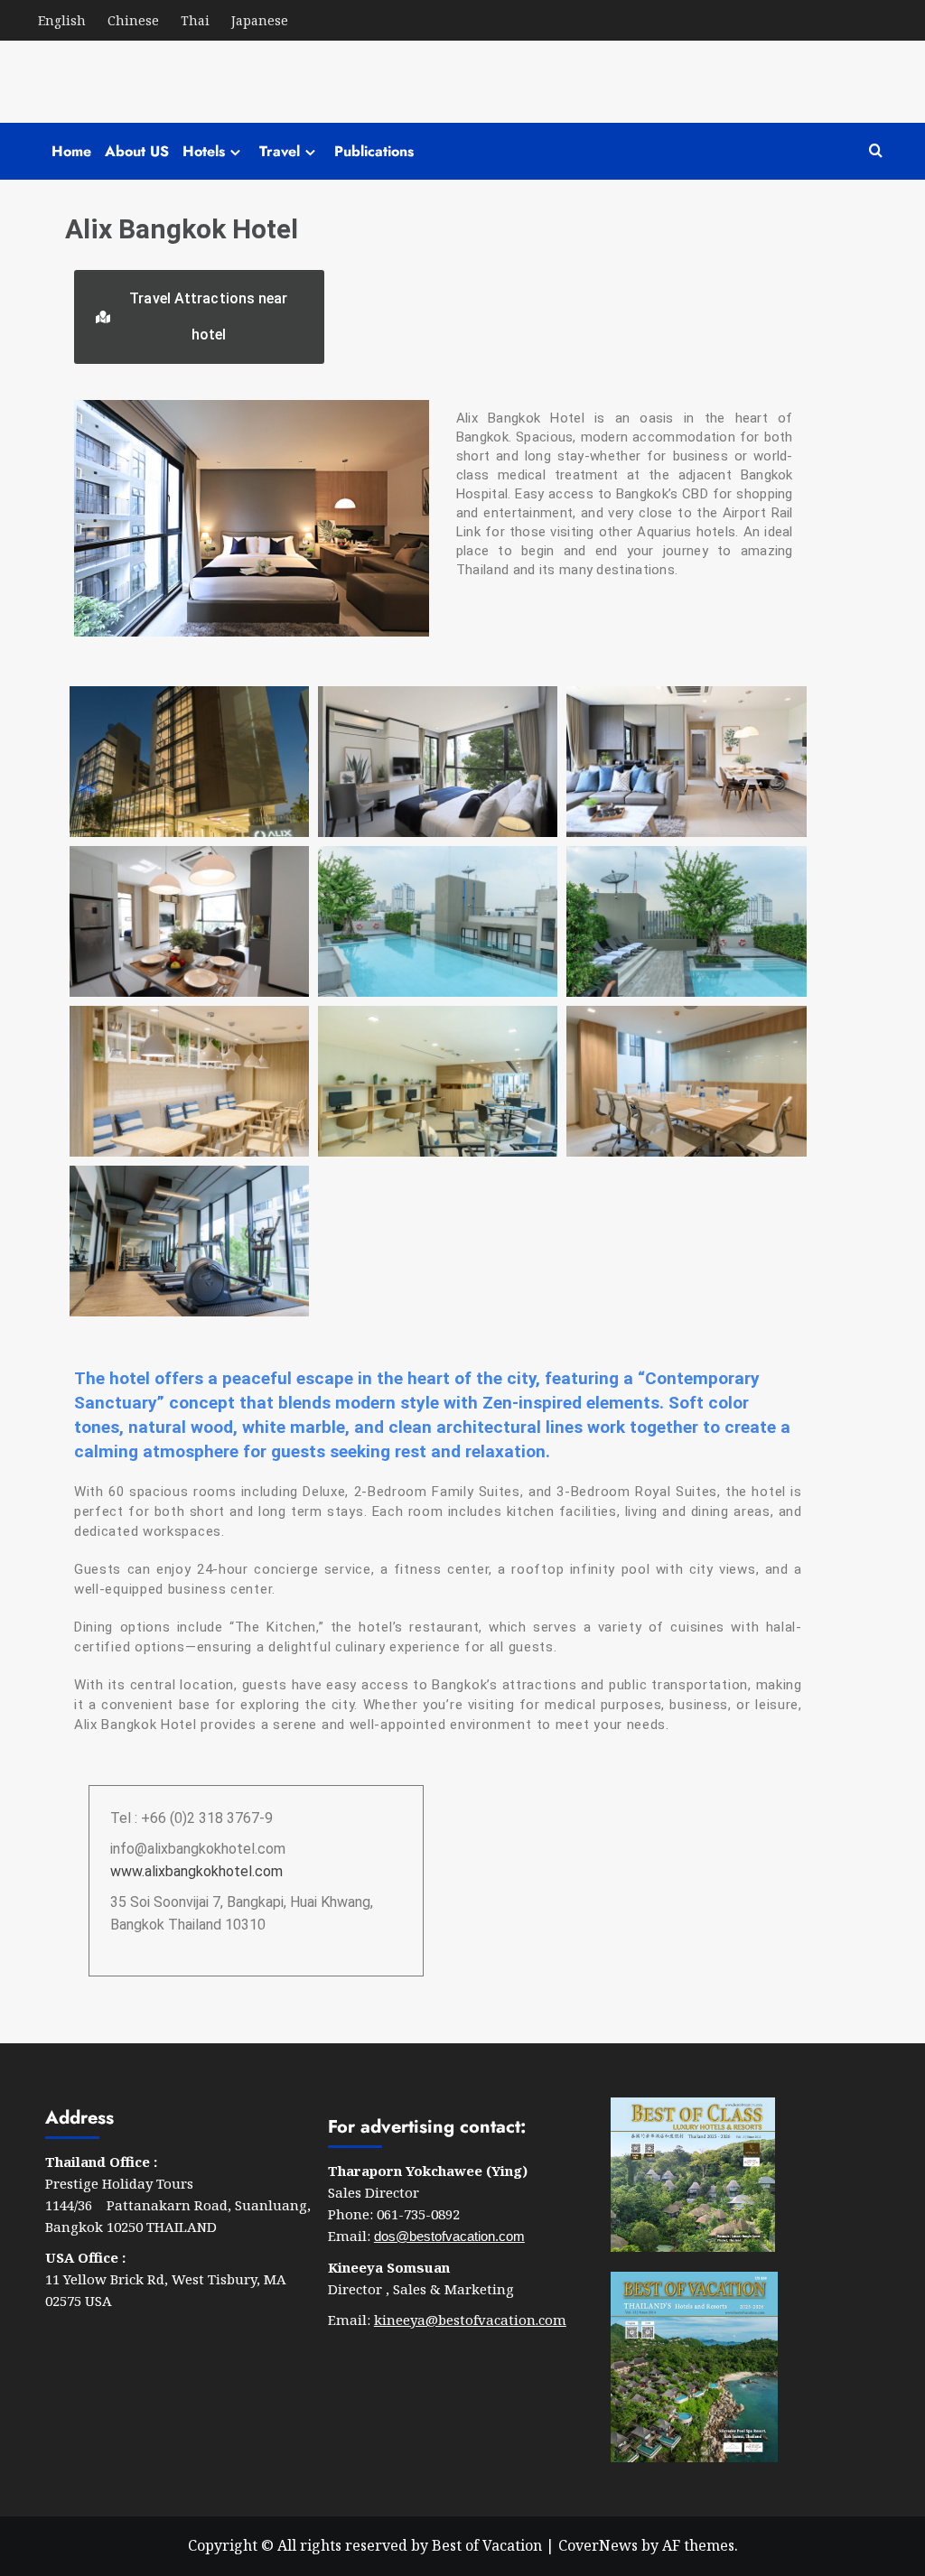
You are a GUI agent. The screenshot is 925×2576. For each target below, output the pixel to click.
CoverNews (598, 2545)
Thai (195, 20)
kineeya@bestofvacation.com (470, 2320)
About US (137, 151)
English (62, 20)
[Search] (876, 151)
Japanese (260, 20)
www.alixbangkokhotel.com (196, 1871)
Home (71, 151)
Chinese (133, 20)
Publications (374, 151)
